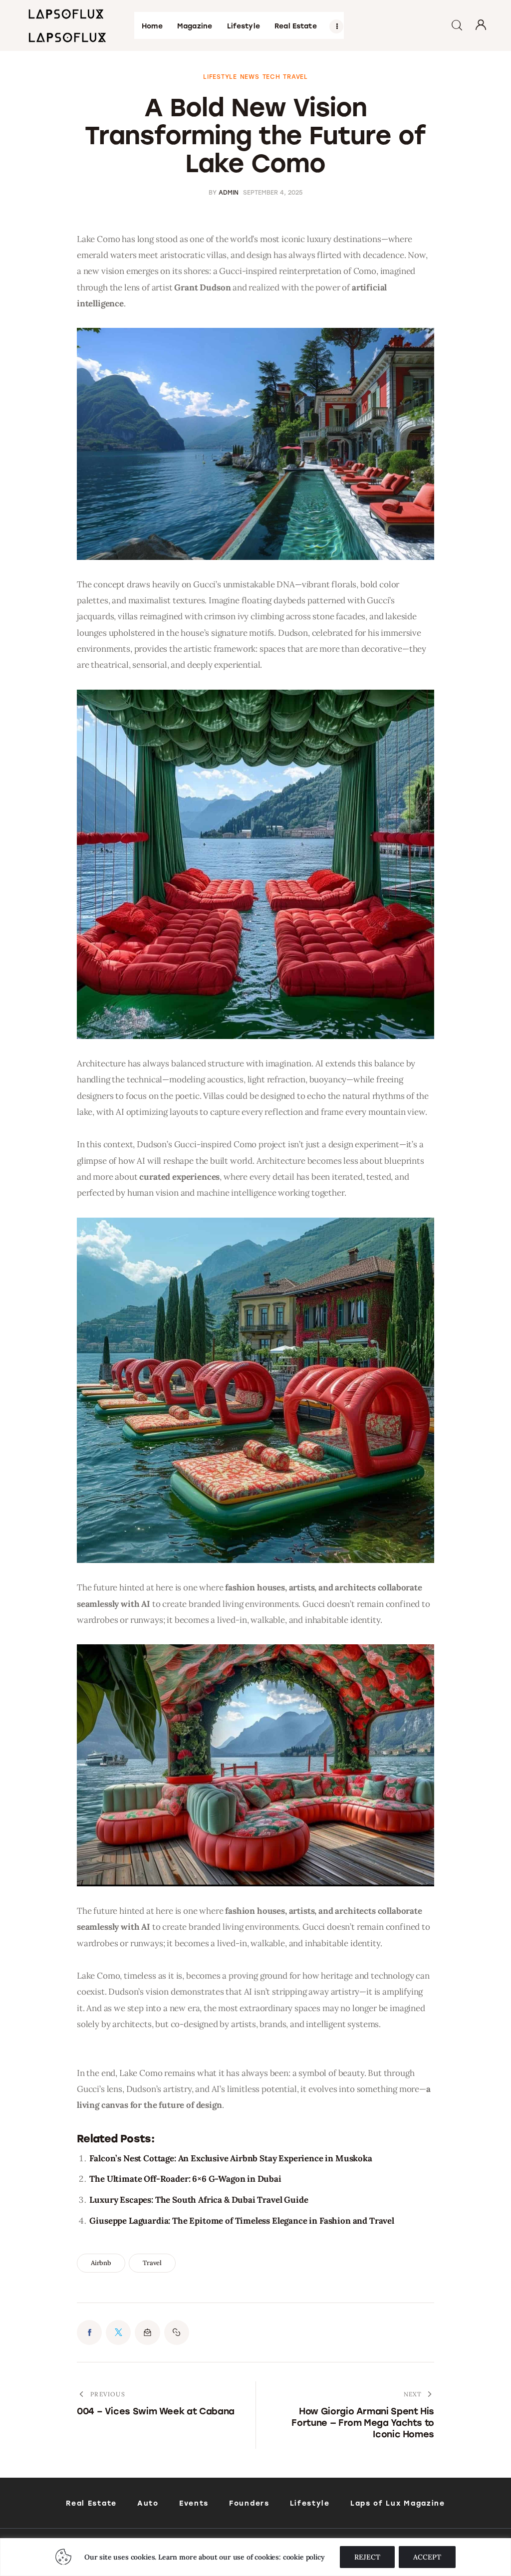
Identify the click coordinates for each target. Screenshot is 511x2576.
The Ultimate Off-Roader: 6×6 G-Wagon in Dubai (185, 2179)
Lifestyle (220, 77)
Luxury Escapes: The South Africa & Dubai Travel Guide (199, 2200)
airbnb (101, 2263)
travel (152, 2263)
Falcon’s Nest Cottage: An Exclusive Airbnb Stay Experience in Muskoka (231, 2158)
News (250, 77)
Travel (295, 77)
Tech (271, 77)
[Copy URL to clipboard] (177, 2332)
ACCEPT (427, 2557)
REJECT (367, 2557)
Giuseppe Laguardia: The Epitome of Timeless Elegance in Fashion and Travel (242, 2221)
